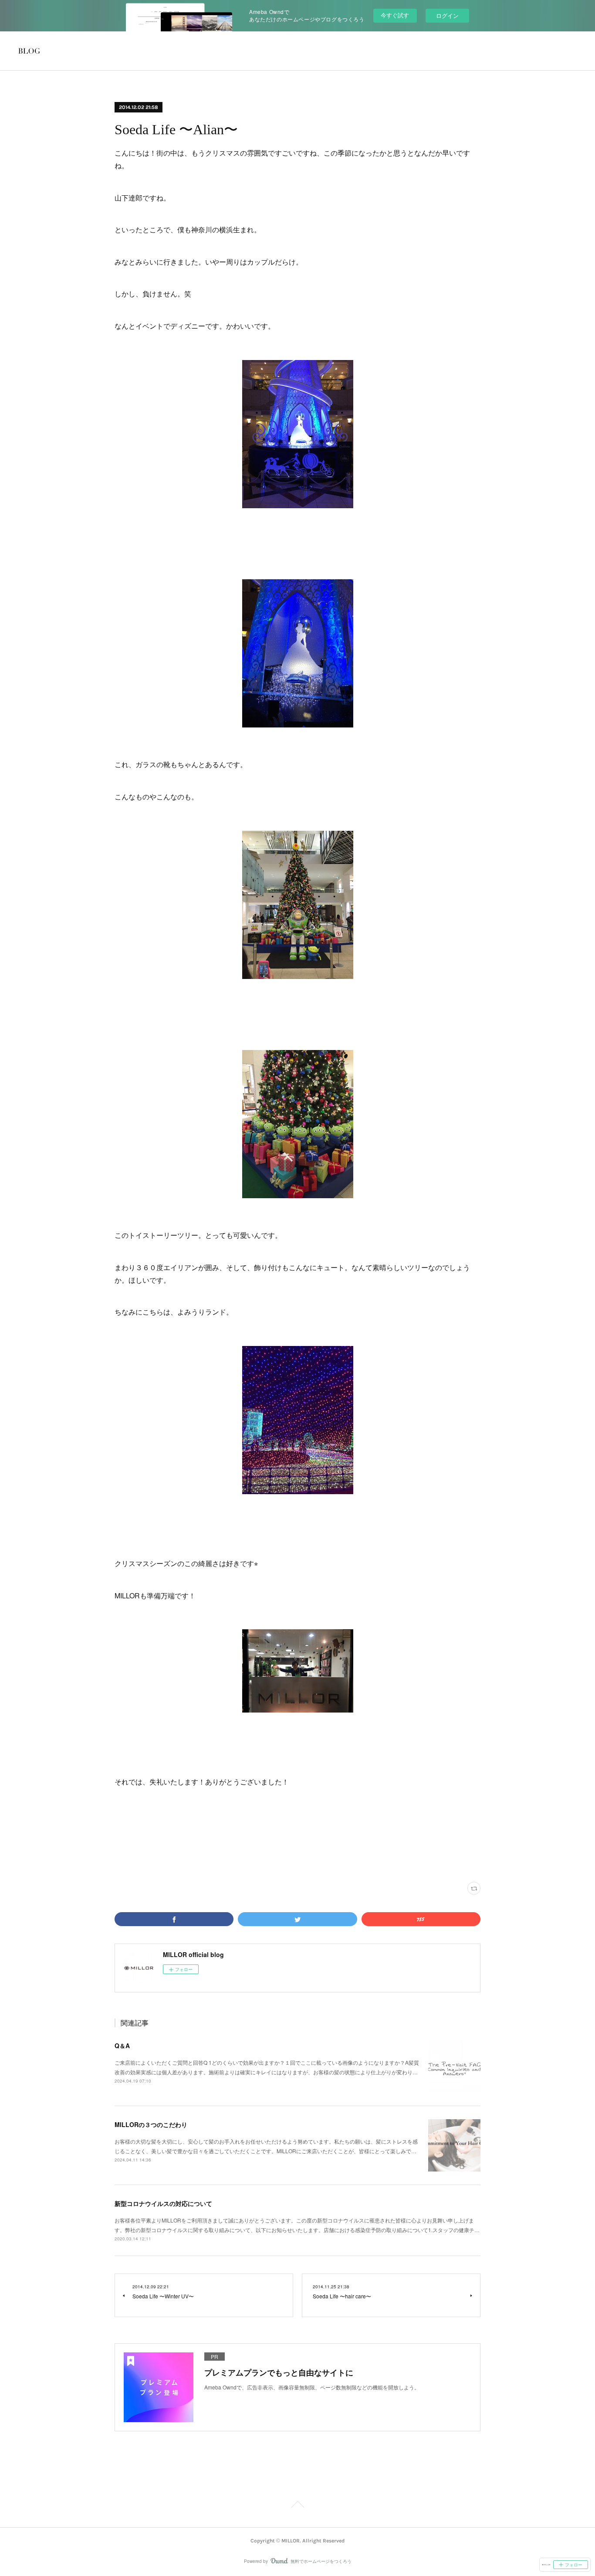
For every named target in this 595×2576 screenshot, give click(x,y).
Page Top (297, 2506)
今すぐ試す (395, 15)
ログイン (447, 15)
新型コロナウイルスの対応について (163, 2203)
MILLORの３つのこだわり (151, 2124)
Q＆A (122, 2046)
